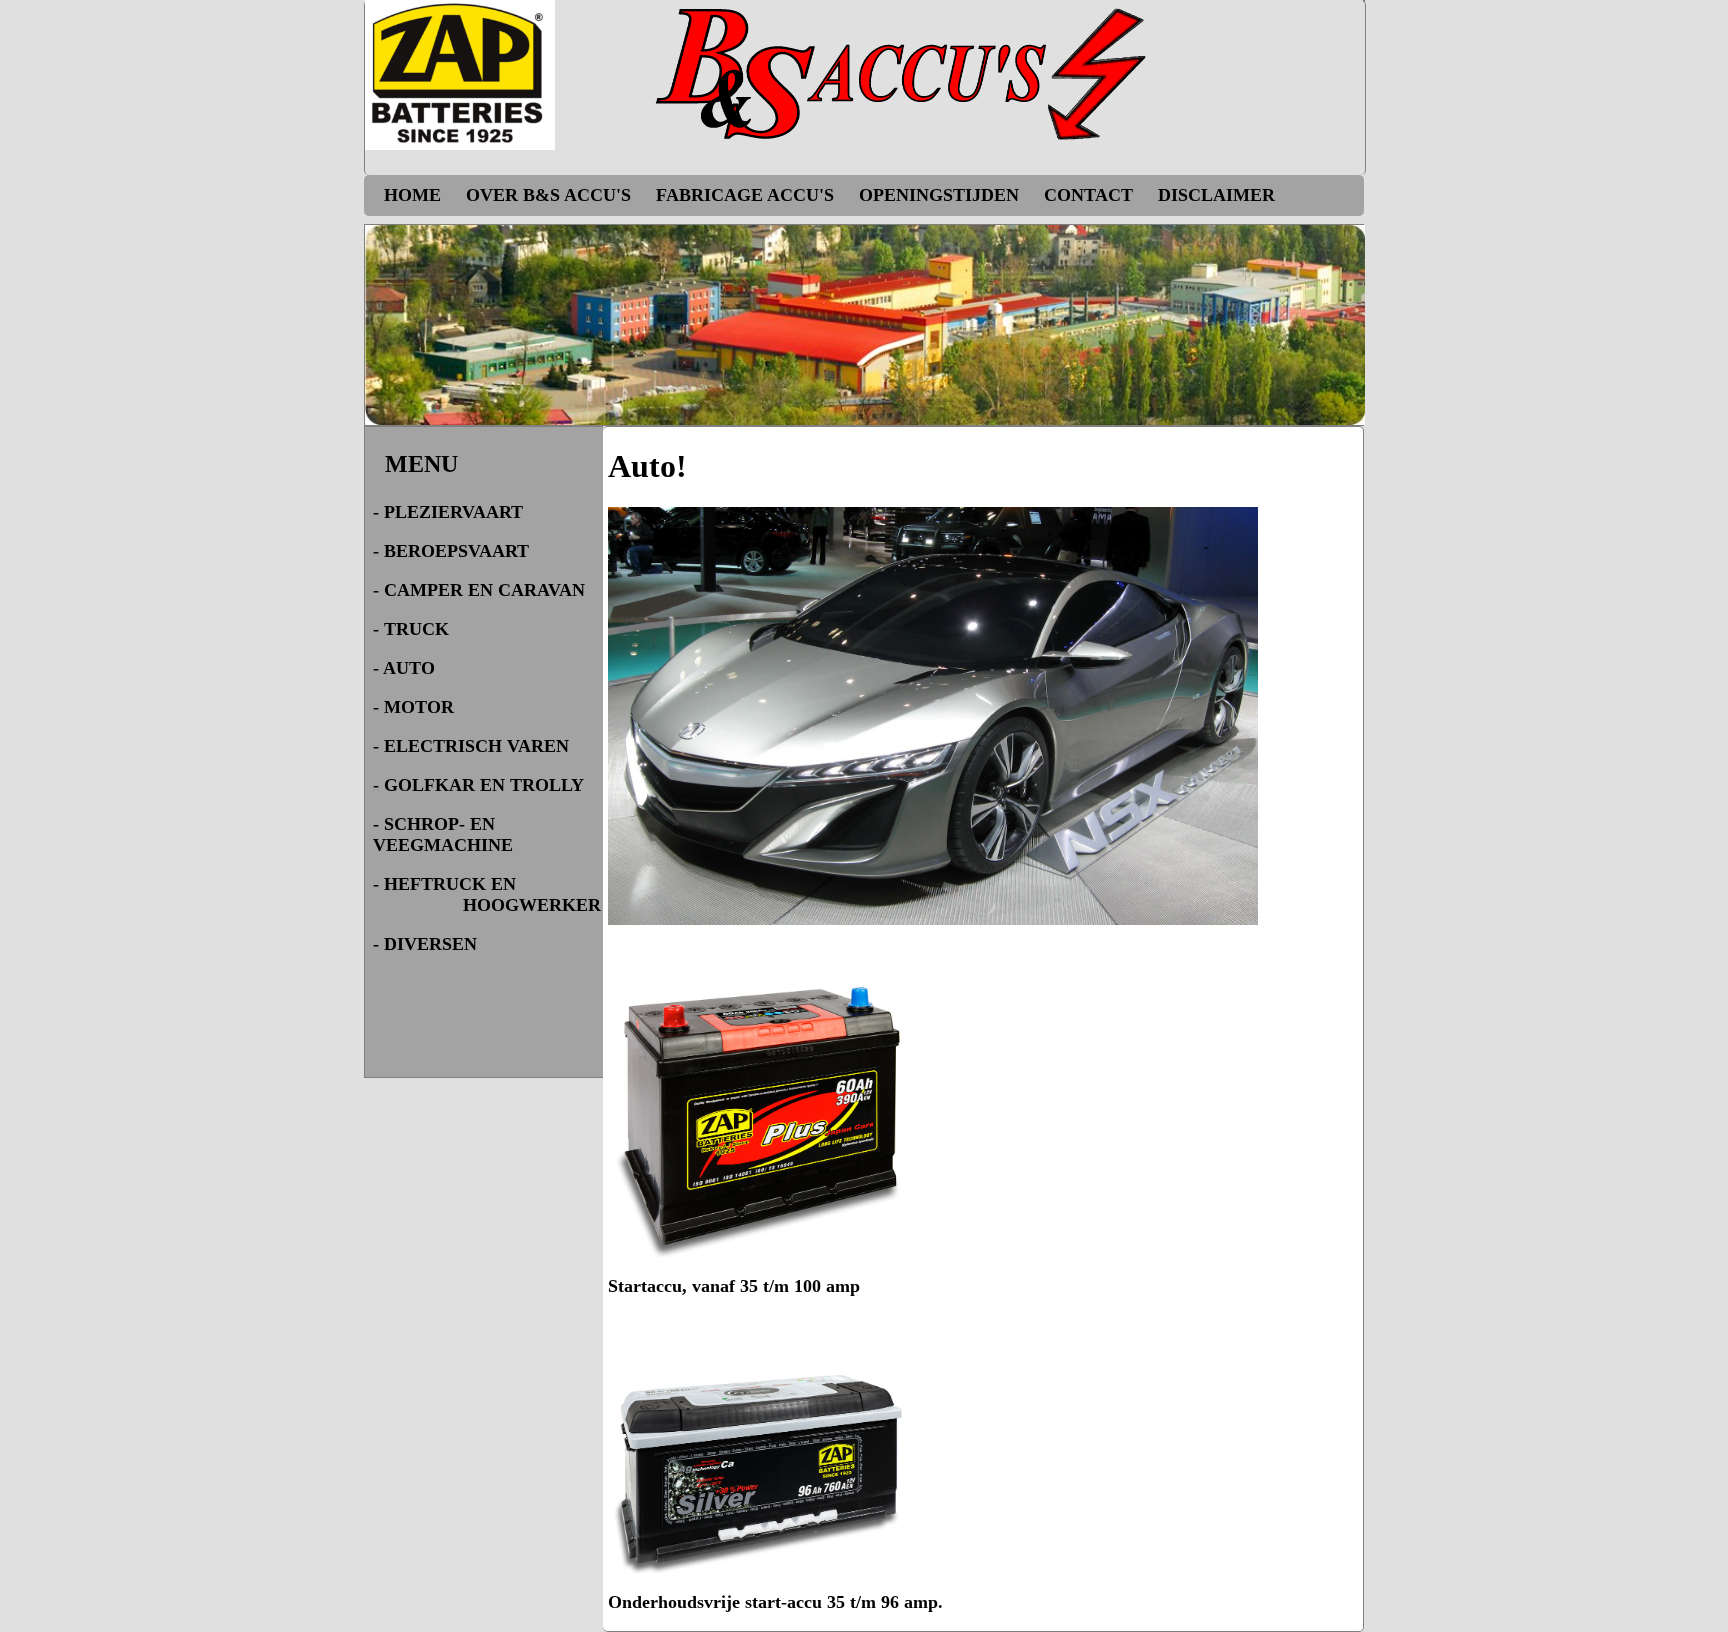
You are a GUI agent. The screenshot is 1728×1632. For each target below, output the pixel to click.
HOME (415, 195)
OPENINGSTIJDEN (941, 195)
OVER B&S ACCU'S (551, 195)
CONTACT (1091, 195)
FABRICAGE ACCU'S (747, 195)
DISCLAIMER (1216, 195)
